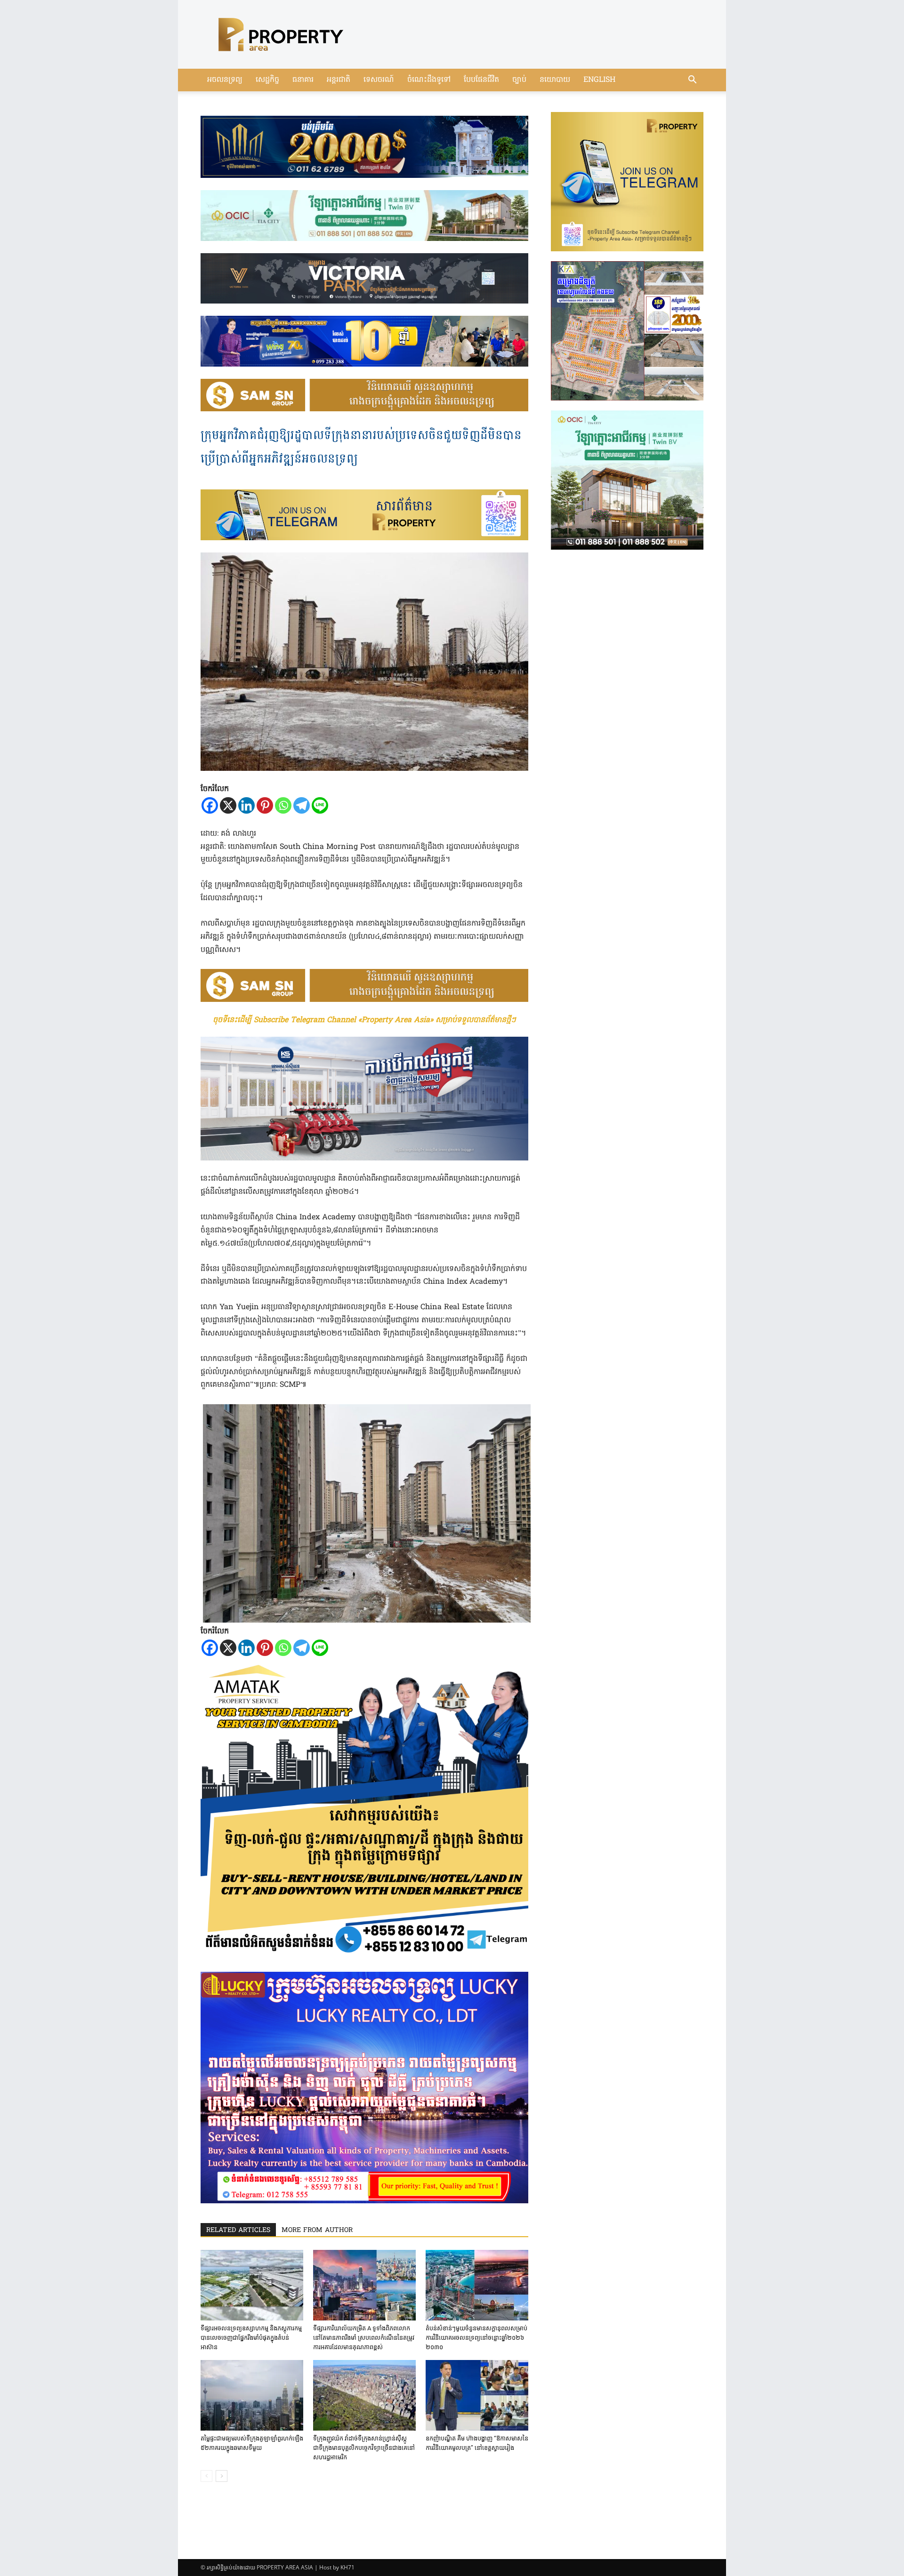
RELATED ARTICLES (238, 2230)
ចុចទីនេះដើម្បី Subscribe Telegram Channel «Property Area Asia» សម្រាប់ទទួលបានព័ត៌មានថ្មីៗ (364, 1020)
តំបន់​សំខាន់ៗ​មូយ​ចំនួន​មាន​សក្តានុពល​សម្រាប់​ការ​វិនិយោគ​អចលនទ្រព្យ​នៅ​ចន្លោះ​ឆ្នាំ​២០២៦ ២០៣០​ (476, 2338)
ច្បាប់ (519, 80)
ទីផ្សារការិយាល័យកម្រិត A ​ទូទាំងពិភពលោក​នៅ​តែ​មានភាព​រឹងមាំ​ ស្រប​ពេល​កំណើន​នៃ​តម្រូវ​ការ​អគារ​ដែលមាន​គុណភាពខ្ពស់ (364, 2338)
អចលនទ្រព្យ (225, 80)
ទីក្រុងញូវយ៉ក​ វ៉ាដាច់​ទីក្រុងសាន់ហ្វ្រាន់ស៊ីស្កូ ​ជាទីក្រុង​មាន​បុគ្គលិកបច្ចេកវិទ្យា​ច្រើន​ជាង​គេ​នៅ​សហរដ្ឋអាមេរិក (364, 2448)
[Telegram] (302, 805)
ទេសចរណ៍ (379, 80)
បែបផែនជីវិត (481, 80)
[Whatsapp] (283, 805)
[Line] (320, 805)
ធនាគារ (303, 80)
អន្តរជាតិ (339, 80)
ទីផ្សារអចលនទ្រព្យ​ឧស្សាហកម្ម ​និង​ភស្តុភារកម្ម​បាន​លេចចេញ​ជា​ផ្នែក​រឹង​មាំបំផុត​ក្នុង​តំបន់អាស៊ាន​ (251, 2338)
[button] (692, 81)
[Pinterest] (265, 805)
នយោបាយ (555, 80)
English (599, 80)
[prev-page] (206, 2476)
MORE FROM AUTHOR (317, 2230)
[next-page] (222, 2476)
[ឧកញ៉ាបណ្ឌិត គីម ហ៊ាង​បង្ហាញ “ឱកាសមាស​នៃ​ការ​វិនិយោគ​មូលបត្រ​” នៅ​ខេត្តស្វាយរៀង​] (477, 2395)
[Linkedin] (246, 805)
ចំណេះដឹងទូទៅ (429, 80)
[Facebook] (210, 805)
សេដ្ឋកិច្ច (267, 80)
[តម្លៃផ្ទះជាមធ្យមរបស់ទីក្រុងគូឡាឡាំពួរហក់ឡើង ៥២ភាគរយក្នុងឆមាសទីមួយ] (252, 2395)
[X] (228, 805)
